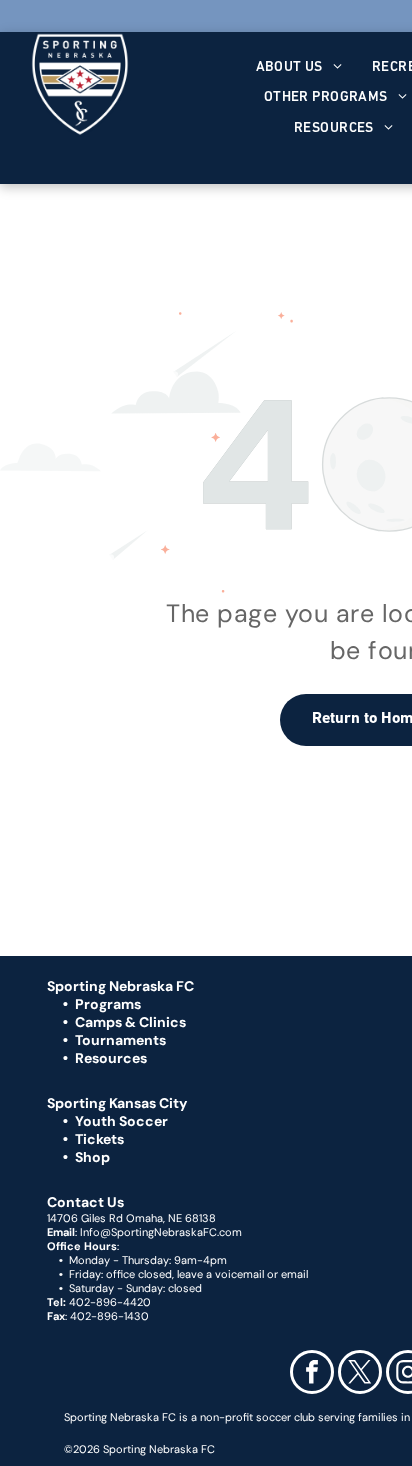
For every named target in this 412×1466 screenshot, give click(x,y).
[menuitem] (299, 67)
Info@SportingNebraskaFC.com (161, 1232)
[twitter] (360, 1374)
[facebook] (312, 1374)
